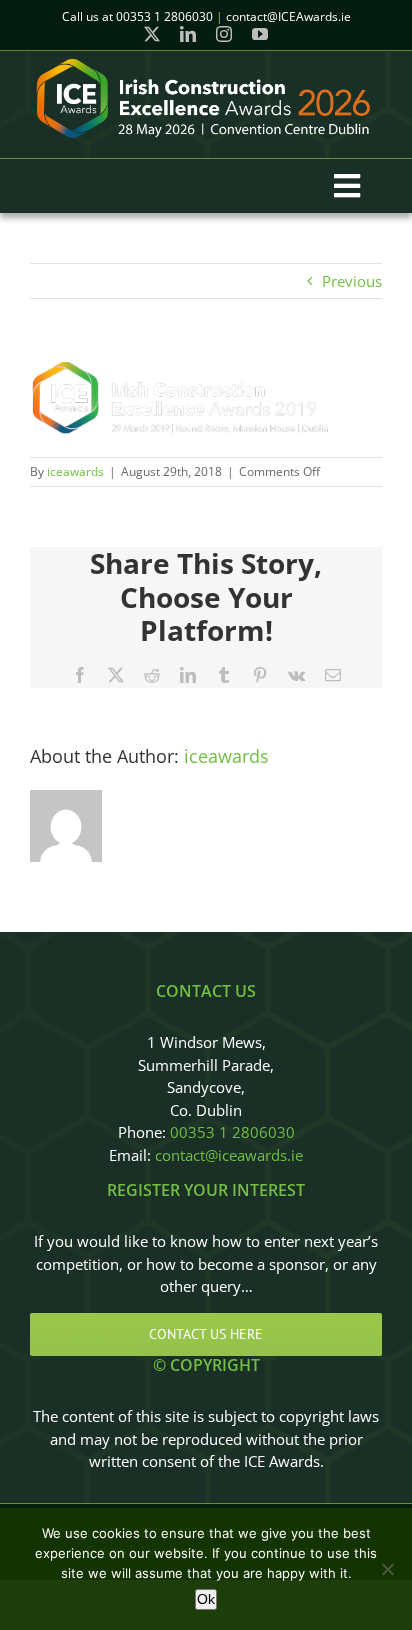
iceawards (75, 471)
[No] (387, 1569)
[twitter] (152, 34)
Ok (206, 1599)
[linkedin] (188, 34)
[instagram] (224, 34)
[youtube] (260, 34)
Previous (352, 281)
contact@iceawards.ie (229, 1155)
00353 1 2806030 (232, 1132)
